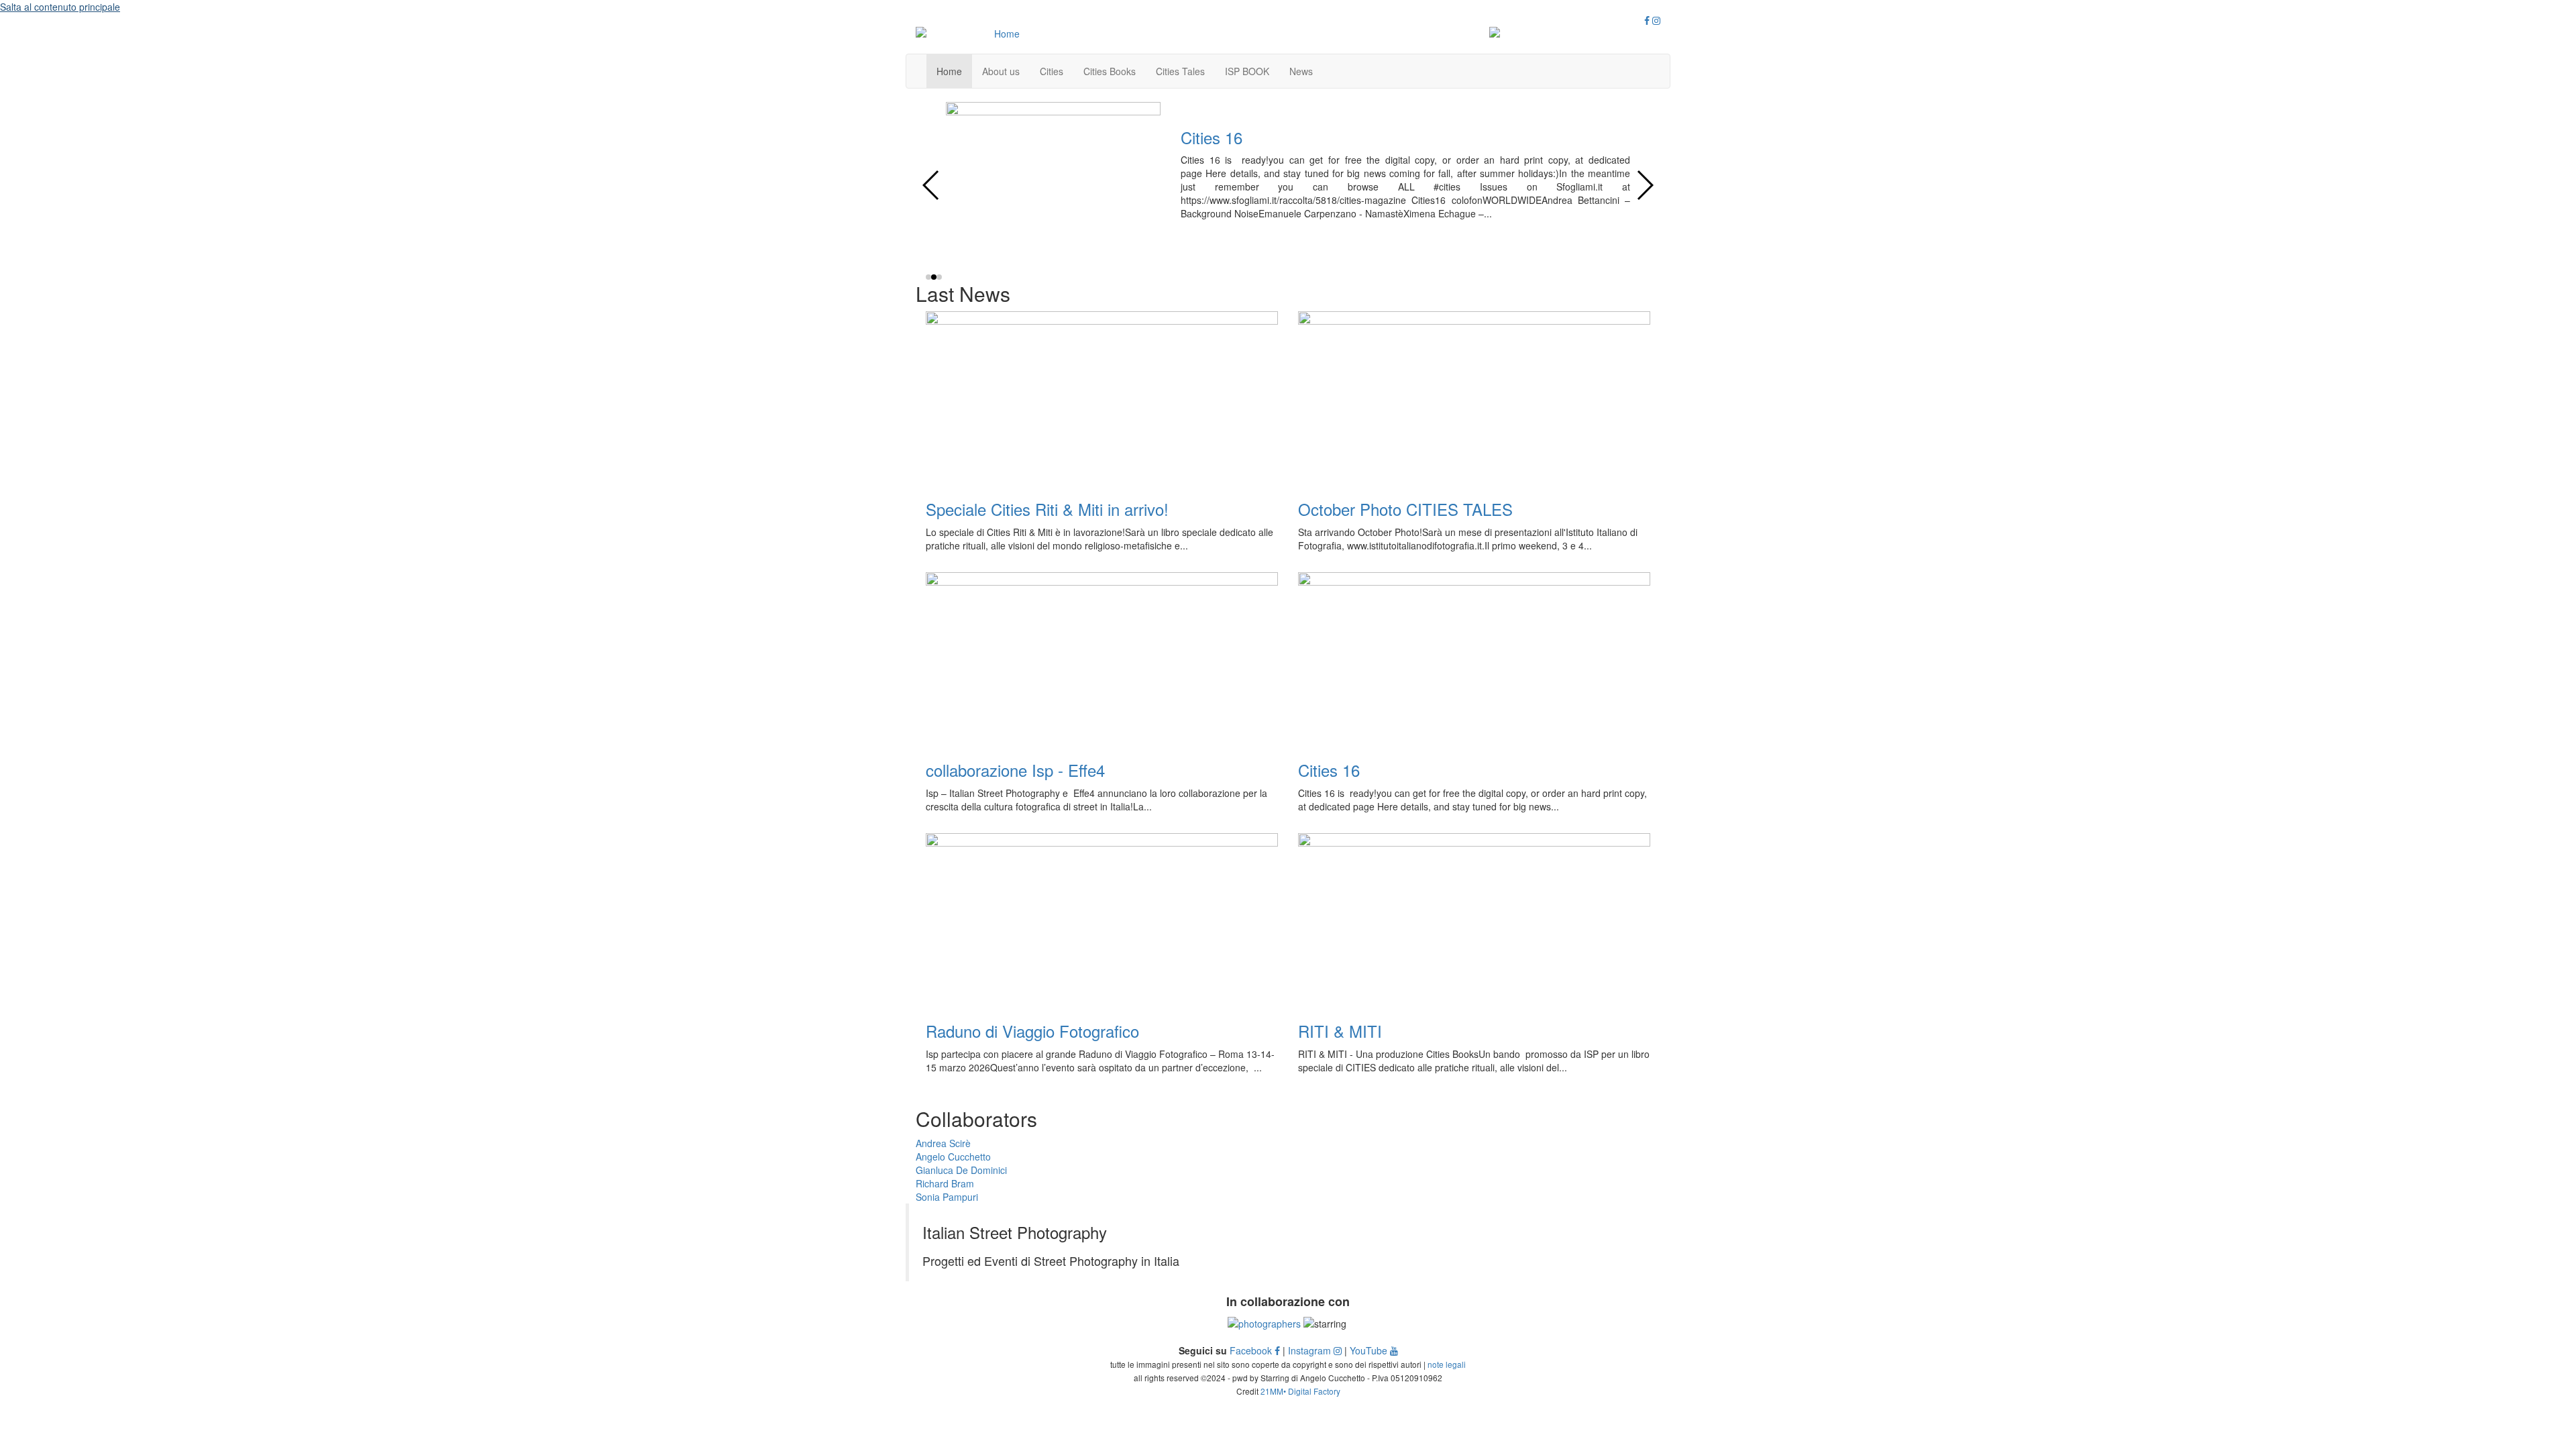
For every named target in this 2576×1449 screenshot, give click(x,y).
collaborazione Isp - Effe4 (1015, 770)
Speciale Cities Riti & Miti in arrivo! (1047, 509)
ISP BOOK (1247, 71)
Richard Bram (945, 1183)
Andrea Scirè (943, 1143)
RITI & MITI (1340, 1031)
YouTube (1370, 1350)
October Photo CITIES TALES (1405, 509)
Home (949, 71)
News (1301, 71)
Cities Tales (1180, 71)
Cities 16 (1212, 137)
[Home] (1001, 34)
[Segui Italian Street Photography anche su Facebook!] (1647, 20)
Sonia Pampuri (947, 1197)
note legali (1447, 1364)
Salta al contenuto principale (60, 7)
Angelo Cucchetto (953, 1157)
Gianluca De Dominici (961, 1170)
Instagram (1311, 1350)
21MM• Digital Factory (1300, 1391)
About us (1001, 71)
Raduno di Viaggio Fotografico (1032, 1031)
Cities (1052, 71)
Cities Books (1110, 71)
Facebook (1252, 1350)
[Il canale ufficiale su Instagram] (1656, 20)
